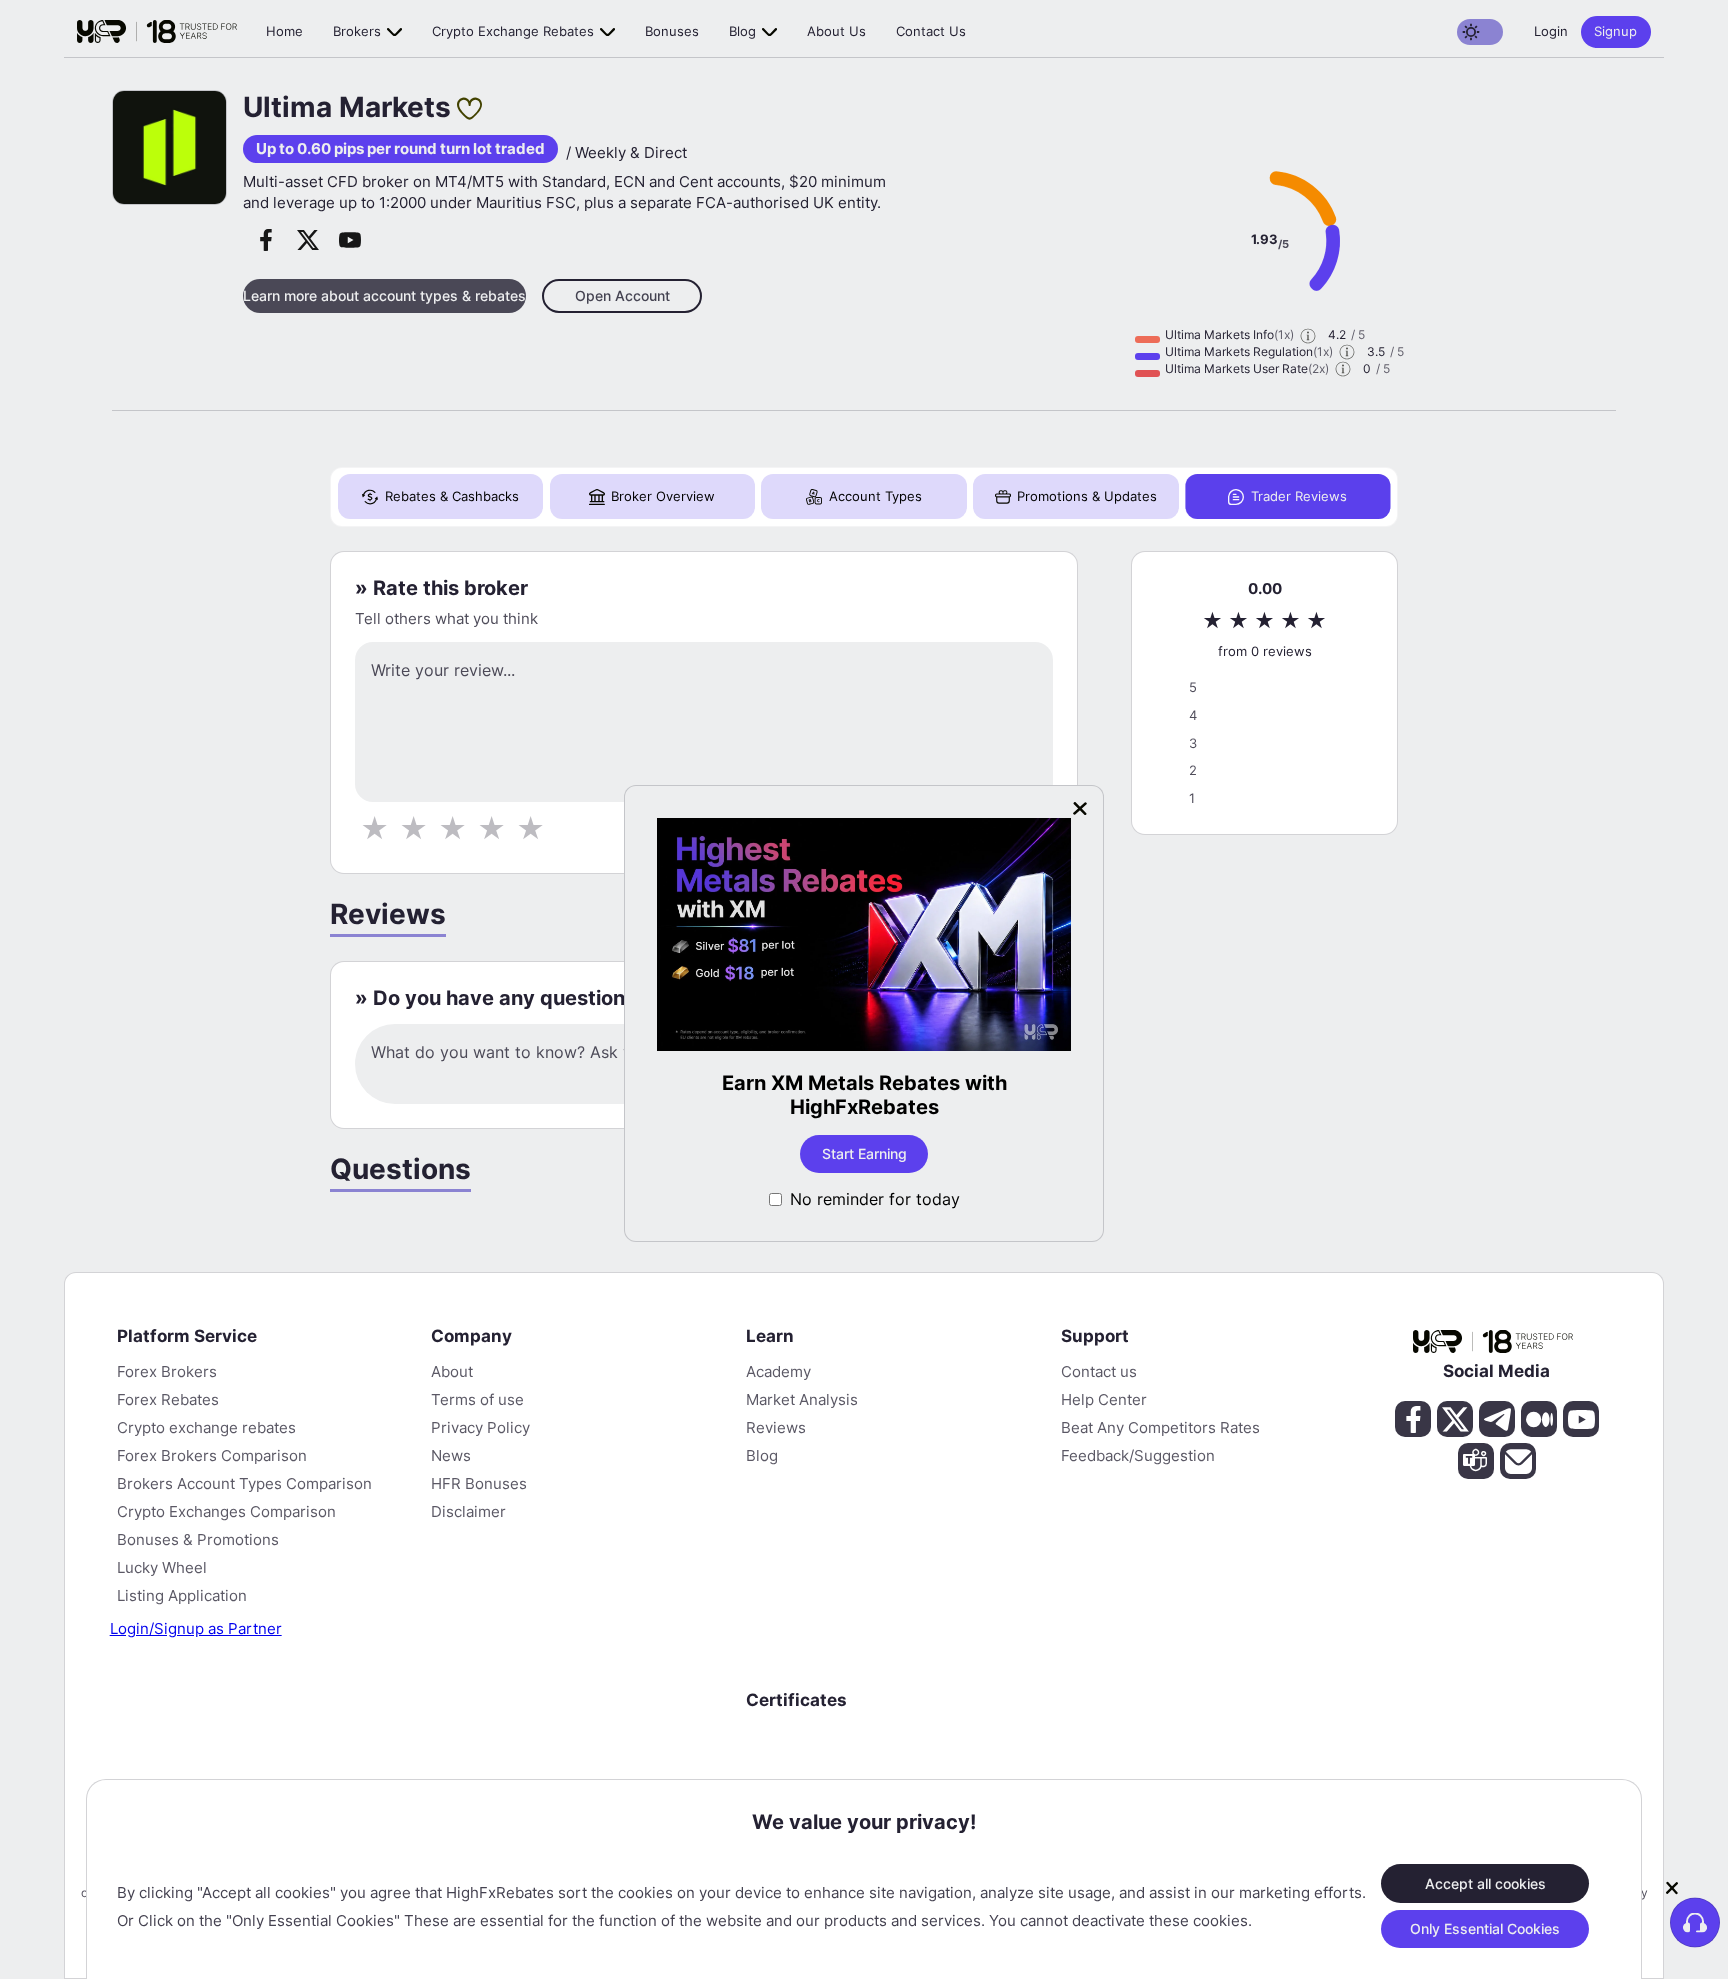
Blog (742, 31)
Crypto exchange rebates (513, 31)
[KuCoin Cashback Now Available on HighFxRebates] (917, 936)
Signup (1615, 31)
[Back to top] (33, 1867)
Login (1551, 31)
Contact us (931, 31)
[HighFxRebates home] (157, 32)
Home (284, 31)
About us (836, 31)
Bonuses (672, 31)
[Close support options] (1672, 1888)
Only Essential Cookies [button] (1485, 1928)
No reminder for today (875, 1199)
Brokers (357, 31)
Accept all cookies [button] (1485, 1882)
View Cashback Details (916, 1153)
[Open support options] (1695, 1922)
